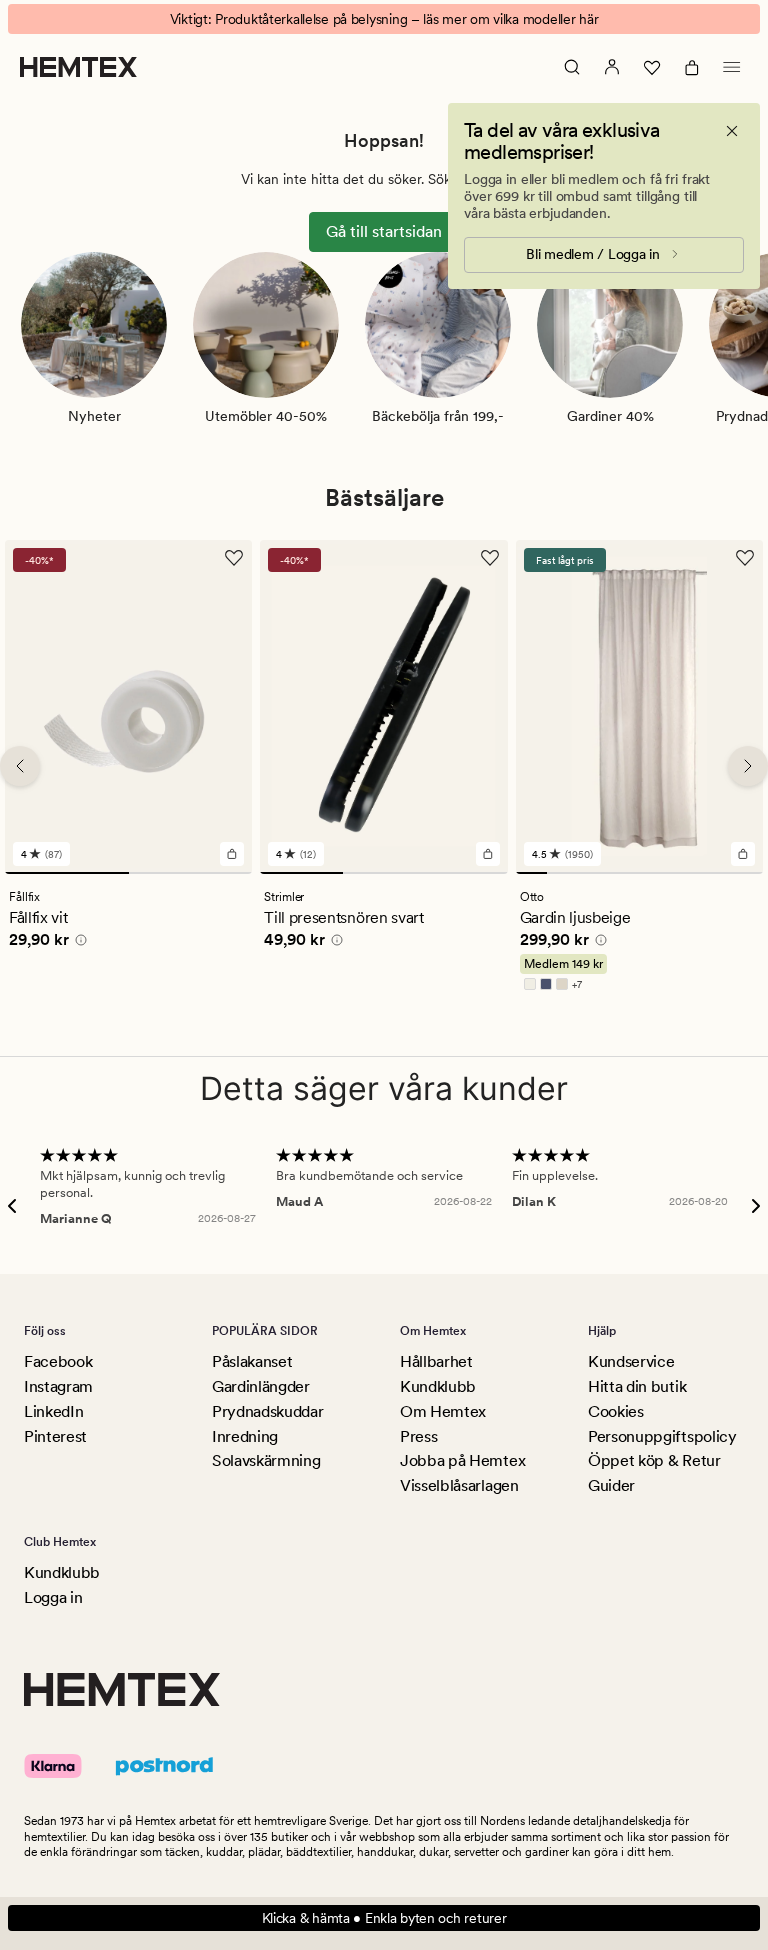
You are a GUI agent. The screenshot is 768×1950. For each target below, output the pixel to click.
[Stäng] (732, 131)
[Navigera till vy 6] (685, 874)
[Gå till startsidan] (78, 67)
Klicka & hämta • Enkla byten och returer (384, 1918)
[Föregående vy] (20, 766)
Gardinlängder (261, 1386)
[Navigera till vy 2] (191, 874)
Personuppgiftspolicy (662, 1436)
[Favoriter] (652, 67)
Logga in (53, 1597)
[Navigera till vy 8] (747, 874)
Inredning (245, 1436)
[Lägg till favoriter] (234, 558)
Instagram (58, 1386)
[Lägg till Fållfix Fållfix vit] (232, 855)
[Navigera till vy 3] (466, 874)
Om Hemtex (443, 1411)
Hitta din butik (637, 1386)
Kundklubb (438, 1386)
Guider (611, 1485)
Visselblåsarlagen (459, 1485)
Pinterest (55, 1436)
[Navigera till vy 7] (716, 874)
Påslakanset (252, 1361)
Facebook (58, 1361)
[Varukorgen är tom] (692, 67)
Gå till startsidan (384, 231)
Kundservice (631, 1361)
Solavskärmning (266, 1460)
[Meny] (732, 67)
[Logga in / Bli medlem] (612, 67)
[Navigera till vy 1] (67, 874)
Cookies (616, 1411)
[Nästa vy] (748, 766)
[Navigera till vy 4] (623, 874)
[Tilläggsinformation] (78, 944)
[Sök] (572, 67)
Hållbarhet (436, 1361)
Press (418, 1436)
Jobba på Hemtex (462, 1460)
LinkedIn (53, 1411)
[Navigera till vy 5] (654, 874)
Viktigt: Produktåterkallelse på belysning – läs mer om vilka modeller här (384, 19)
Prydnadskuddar (268, 1411)
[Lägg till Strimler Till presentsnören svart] (488, 855)
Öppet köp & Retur (654, 1460)
